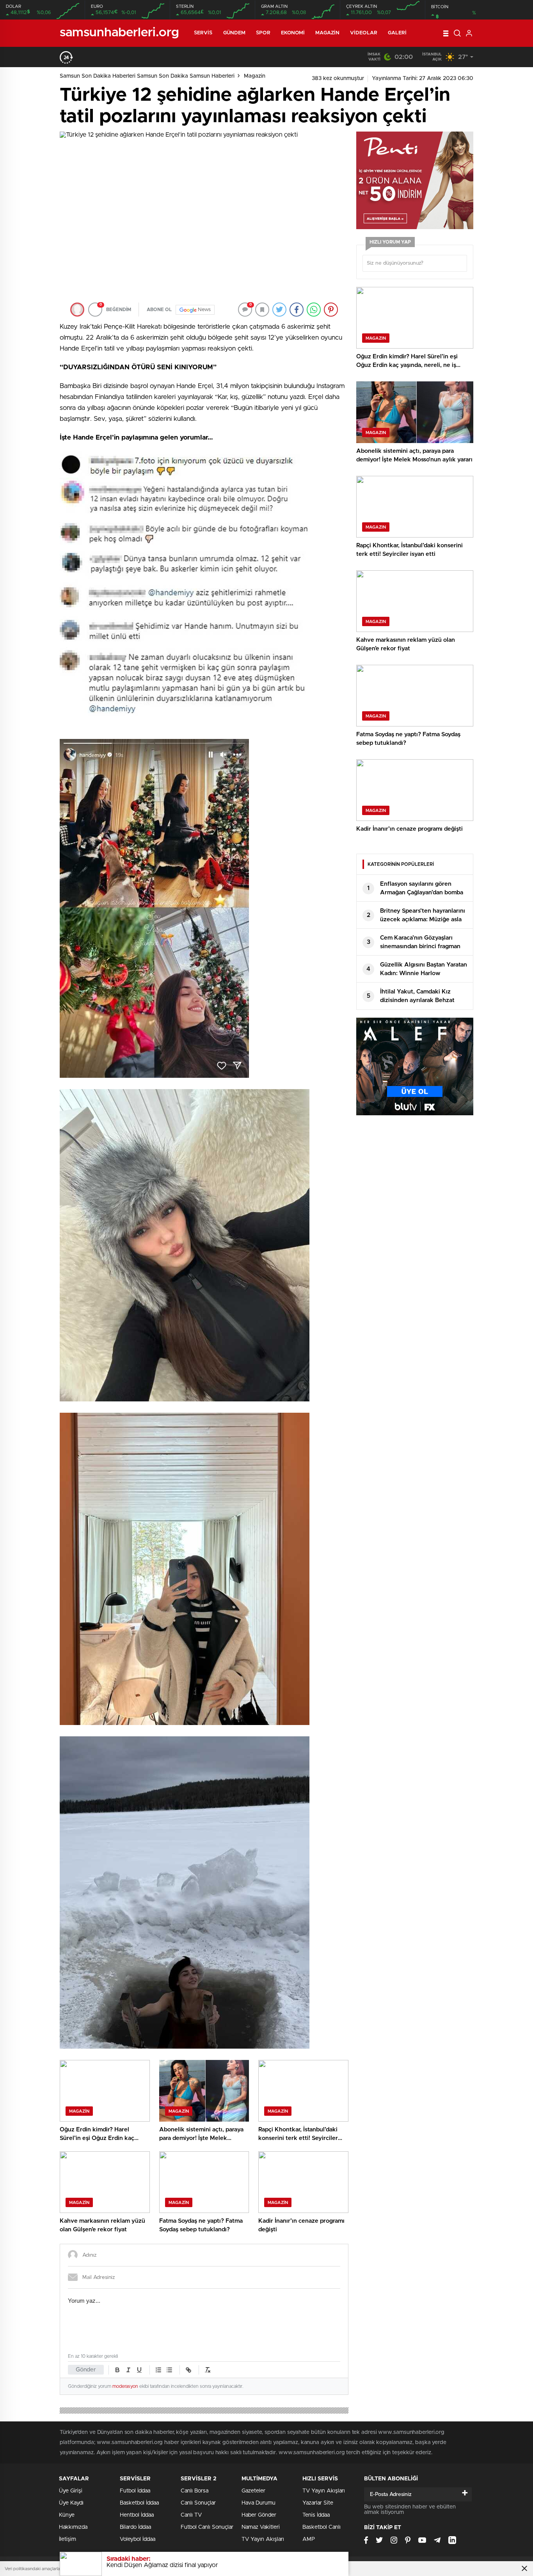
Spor (263, 33)
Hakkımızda (73, 2527)
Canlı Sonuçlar (198, 2503)
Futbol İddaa (135, 2491)
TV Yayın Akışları (263, 2539)
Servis (203, 33)
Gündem (235, 33)
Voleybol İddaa (138, 2539)
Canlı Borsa (195, 2491)
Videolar (364, 33)
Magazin (327, 33)
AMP (309, 2539)
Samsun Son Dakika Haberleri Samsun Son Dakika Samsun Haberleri (147, 76)
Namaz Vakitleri (261, 2527)
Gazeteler (253, 2491)
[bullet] (169, 2370)
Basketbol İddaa (139, 2503)
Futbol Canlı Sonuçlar (207, 2527)
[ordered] (158, 2370)
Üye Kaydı (71, 2503)
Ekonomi (293, 33)
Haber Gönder (259, 2515)
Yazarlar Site (318, 2503)
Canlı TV (191, 2515)
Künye (67, 2515)
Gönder (86, 2370)
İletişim (68, 2539)
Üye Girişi (71, 2491)
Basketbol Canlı (322, 2527)
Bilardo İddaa (135, 2527)
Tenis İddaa (316, 2515)
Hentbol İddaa (137, 2515)
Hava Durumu (259, 2503)
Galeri (397, 33)
